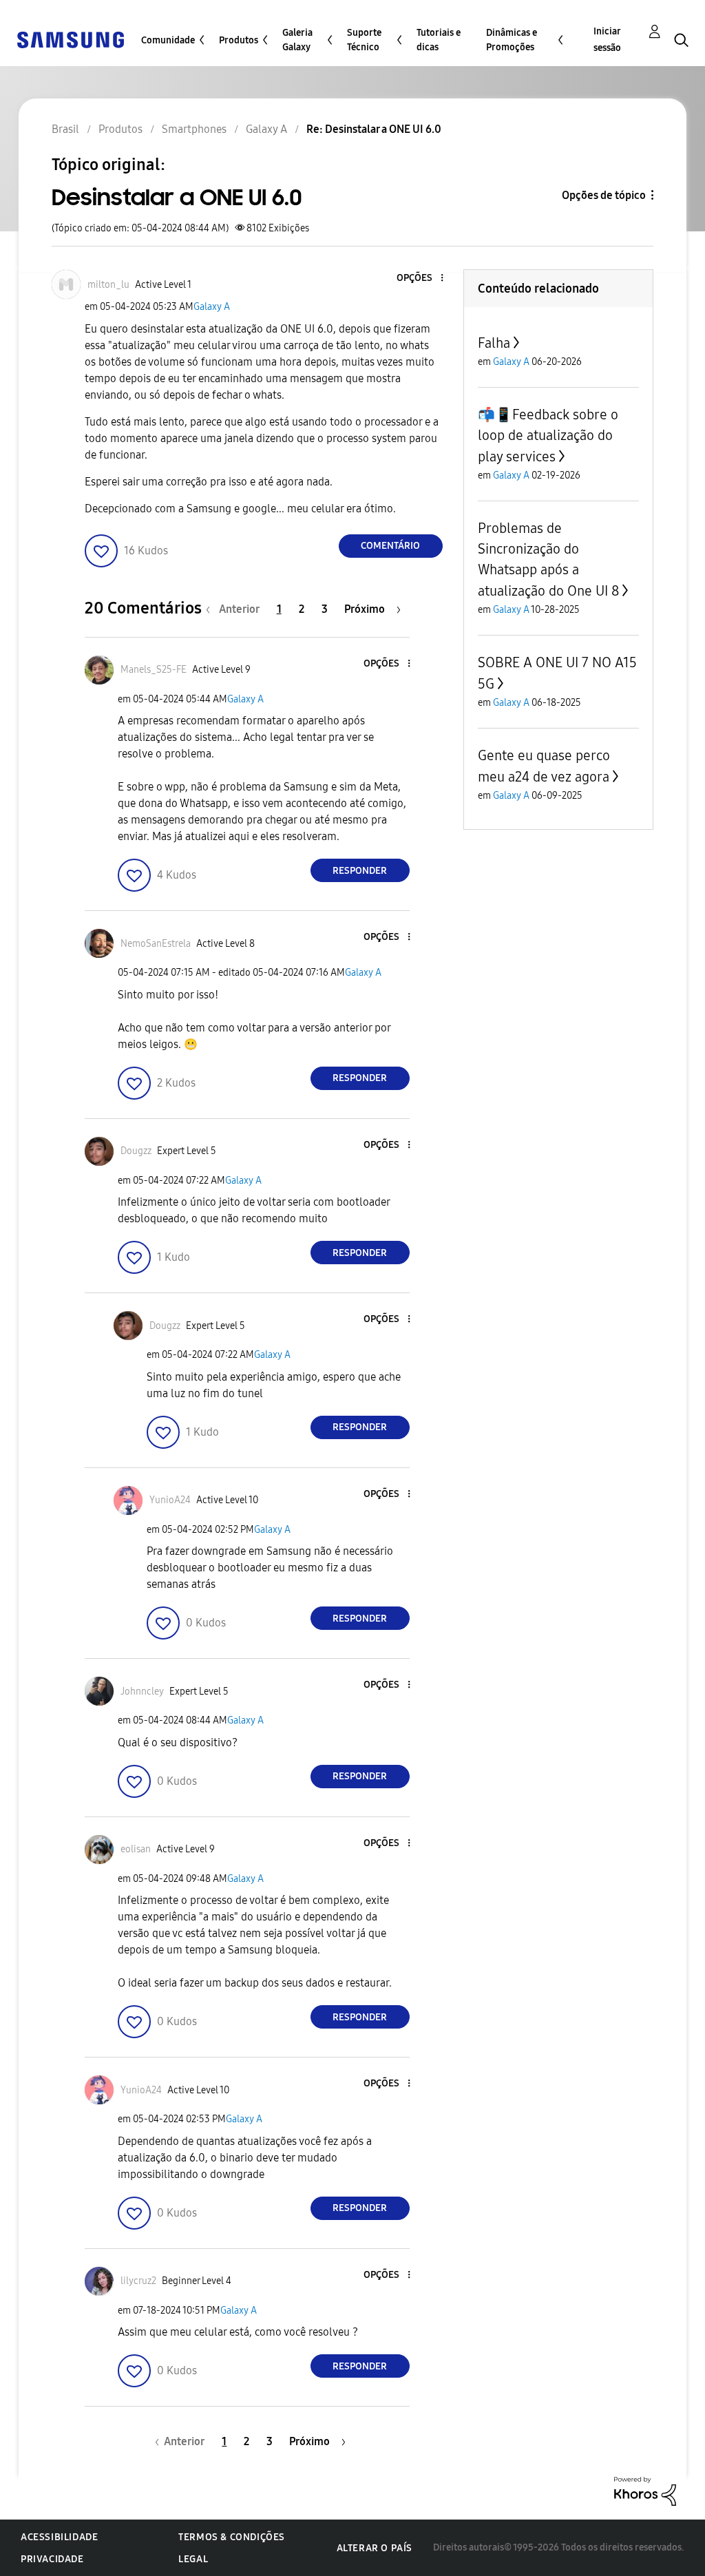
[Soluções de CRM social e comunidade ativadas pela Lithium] (645, 2490)
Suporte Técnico (364, 40)
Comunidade (168, 40)
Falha (494, 343)
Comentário (390, 546)
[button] (419, 279)
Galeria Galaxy (297, 40)
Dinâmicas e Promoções (512, 40)
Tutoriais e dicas (439, 40)
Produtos (239, 40)
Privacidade (52, 2559)
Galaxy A (212, 307)
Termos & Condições (232, 2537)
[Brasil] (70, 39)
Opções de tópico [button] (604, 195)
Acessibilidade (59, 2537)
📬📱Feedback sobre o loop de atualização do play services (548, 436)
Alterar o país (375, 2548)
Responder (360, 871)
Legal (193, 2559)
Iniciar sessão (607, 40)
